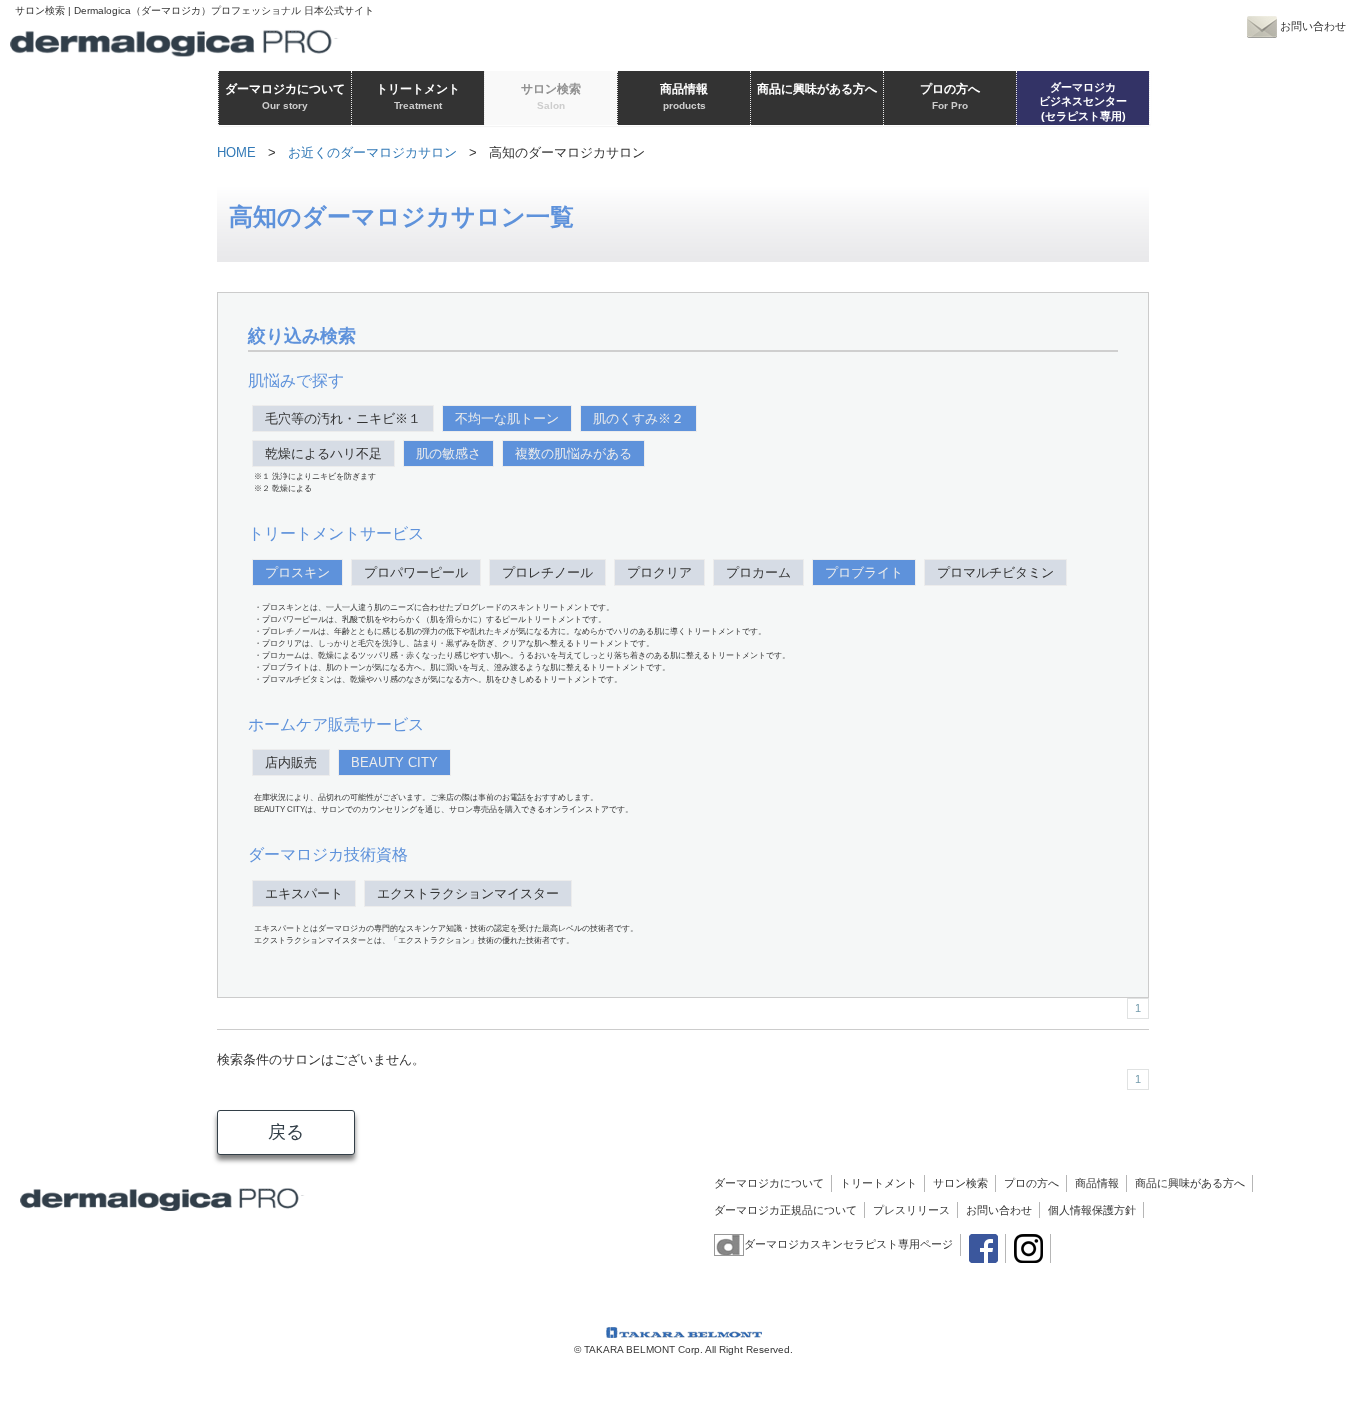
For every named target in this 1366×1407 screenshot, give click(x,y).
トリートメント (878, 1183)
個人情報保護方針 (1092, 1210)
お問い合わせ (999, 1210)
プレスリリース (911, 1210)
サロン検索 (960, 1183)
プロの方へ (1031, 1183)
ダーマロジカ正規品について (785, 1210)
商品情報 (1097, 1183)
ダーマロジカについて (769, 1183)
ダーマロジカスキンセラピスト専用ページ (848, 1244)
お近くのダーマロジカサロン (372, 152)
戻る (286, 1132)
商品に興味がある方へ (1190, 1183)
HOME (236, 152)
